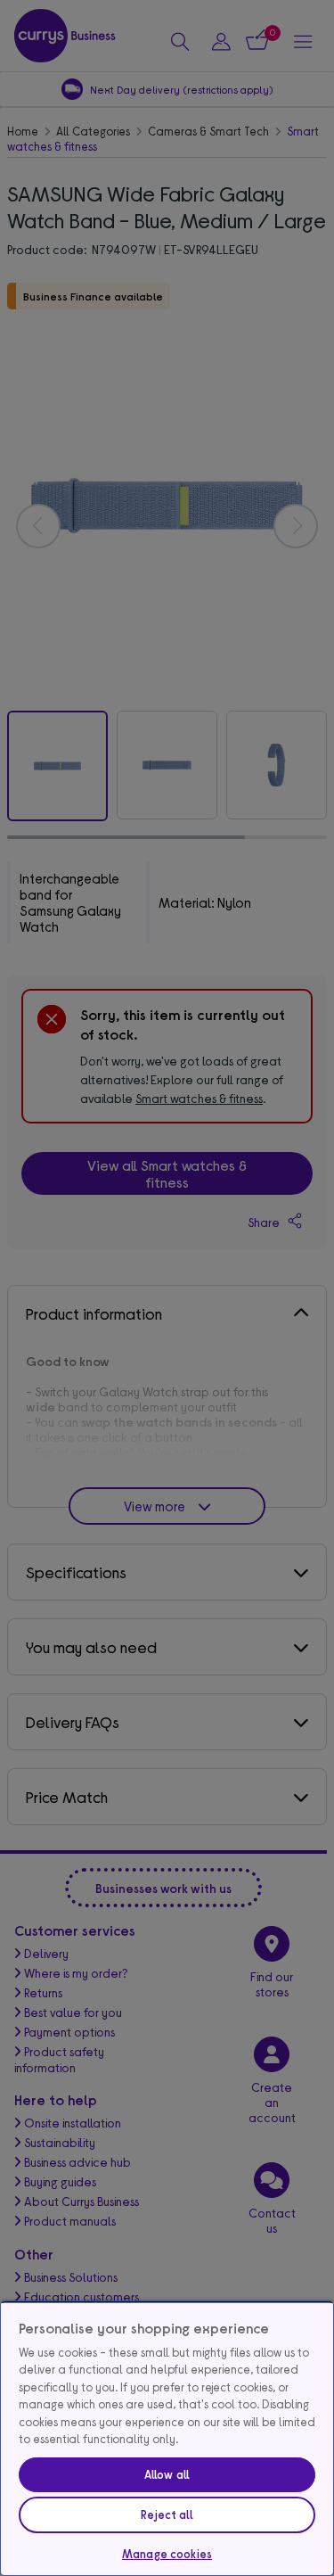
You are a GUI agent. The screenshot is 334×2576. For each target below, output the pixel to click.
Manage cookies (167, 2554)
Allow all (167, 2474)
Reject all (167, 2514)
